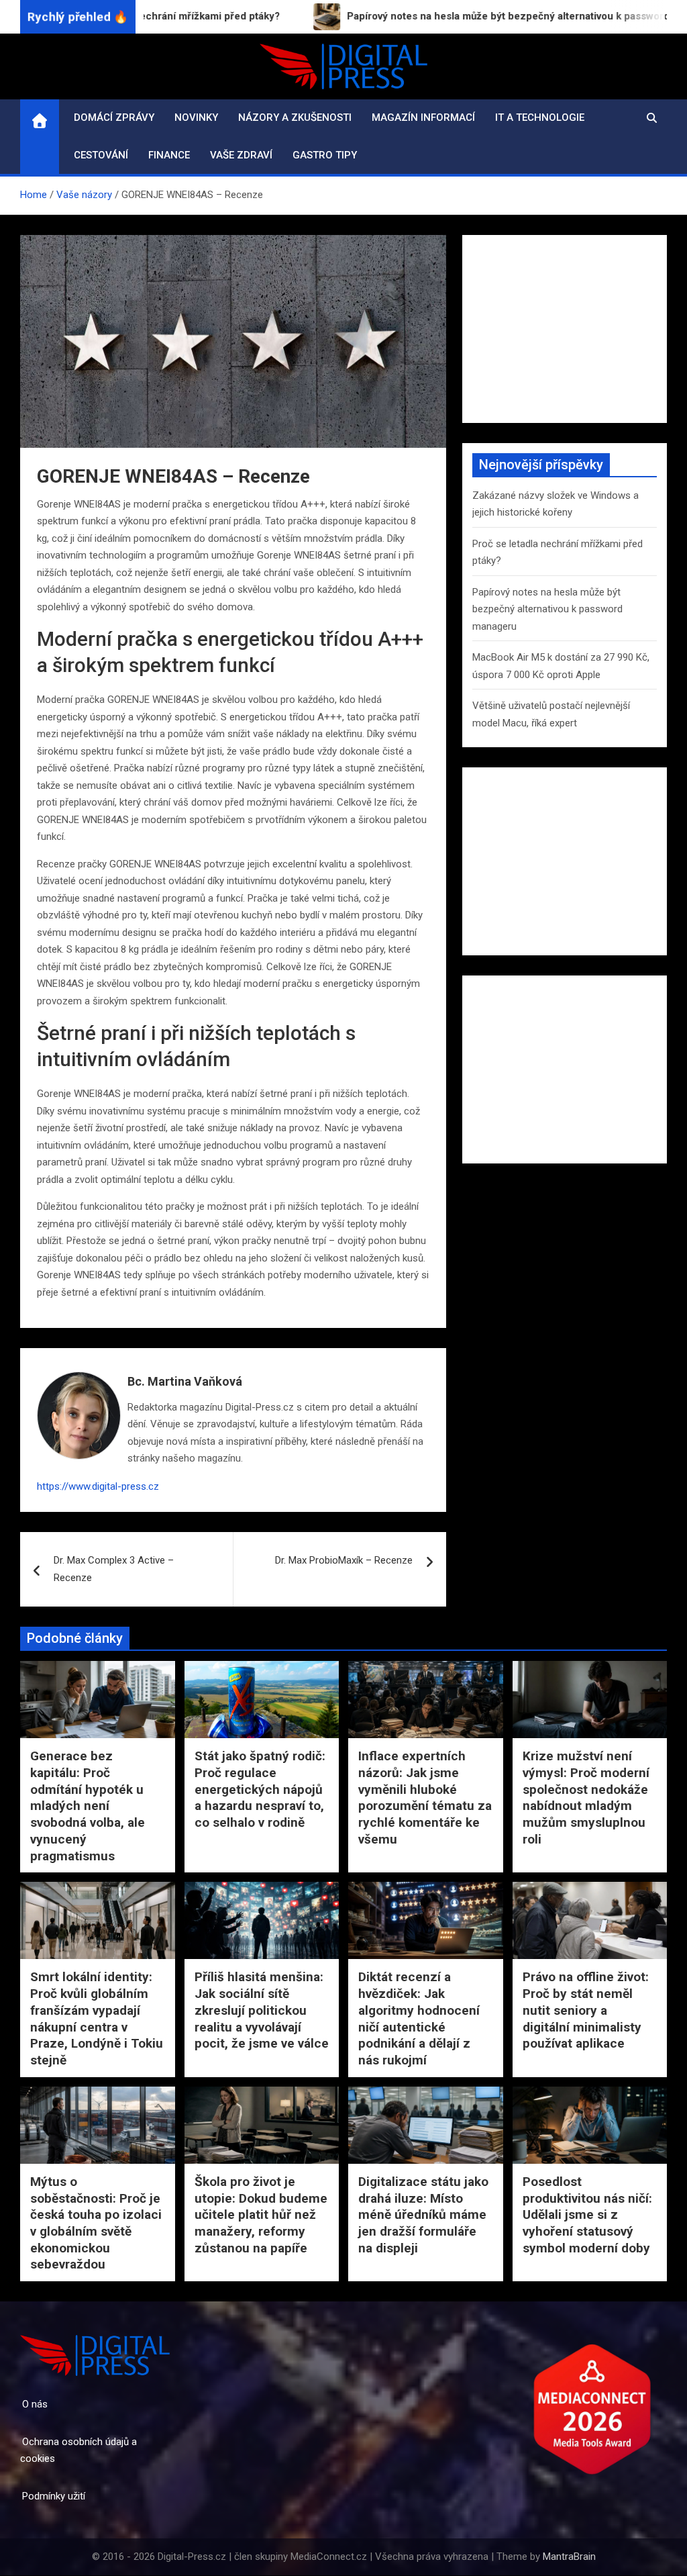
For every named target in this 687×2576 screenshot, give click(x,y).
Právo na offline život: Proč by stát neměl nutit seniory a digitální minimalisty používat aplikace (586, 2010)
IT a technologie (540, 117)
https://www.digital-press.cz (98, 1486)
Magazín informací (423, 117)
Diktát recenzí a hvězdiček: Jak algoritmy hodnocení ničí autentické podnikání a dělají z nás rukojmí (419, 2018)
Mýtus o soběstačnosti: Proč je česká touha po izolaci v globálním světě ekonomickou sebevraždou (96, 2223)
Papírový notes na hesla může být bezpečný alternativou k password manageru (547, 609)
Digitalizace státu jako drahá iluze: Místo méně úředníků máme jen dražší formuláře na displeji (423, 2215)
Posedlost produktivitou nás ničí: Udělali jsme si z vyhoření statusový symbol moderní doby (587, 2215)
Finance (169, 155)
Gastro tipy (325, 155)
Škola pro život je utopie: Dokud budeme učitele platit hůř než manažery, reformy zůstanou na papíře (261, 2215)
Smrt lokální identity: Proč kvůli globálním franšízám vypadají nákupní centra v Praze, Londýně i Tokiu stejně (97, 2018)
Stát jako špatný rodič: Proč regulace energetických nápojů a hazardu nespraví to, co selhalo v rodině (260, 1789)
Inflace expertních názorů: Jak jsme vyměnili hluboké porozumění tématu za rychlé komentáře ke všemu (425, 1797)
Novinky (196, 117)
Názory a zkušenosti (295, 117)
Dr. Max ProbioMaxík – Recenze (344, 1560)
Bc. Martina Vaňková (185, 1381)
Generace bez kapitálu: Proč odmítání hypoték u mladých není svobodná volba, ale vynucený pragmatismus (88, 1806)
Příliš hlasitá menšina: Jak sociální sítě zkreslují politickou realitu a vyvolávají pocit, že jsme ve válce (262, 2010)
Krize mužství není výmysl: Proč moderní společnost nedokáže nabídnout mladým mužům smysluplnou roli (586, 1797)
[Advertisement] (565, 329)
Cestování (101, 155)
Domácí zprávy (114, 117)
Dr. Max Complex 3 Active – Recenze (114, 1569)
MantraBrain (569, 2557)
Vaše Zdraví (241, 155)
